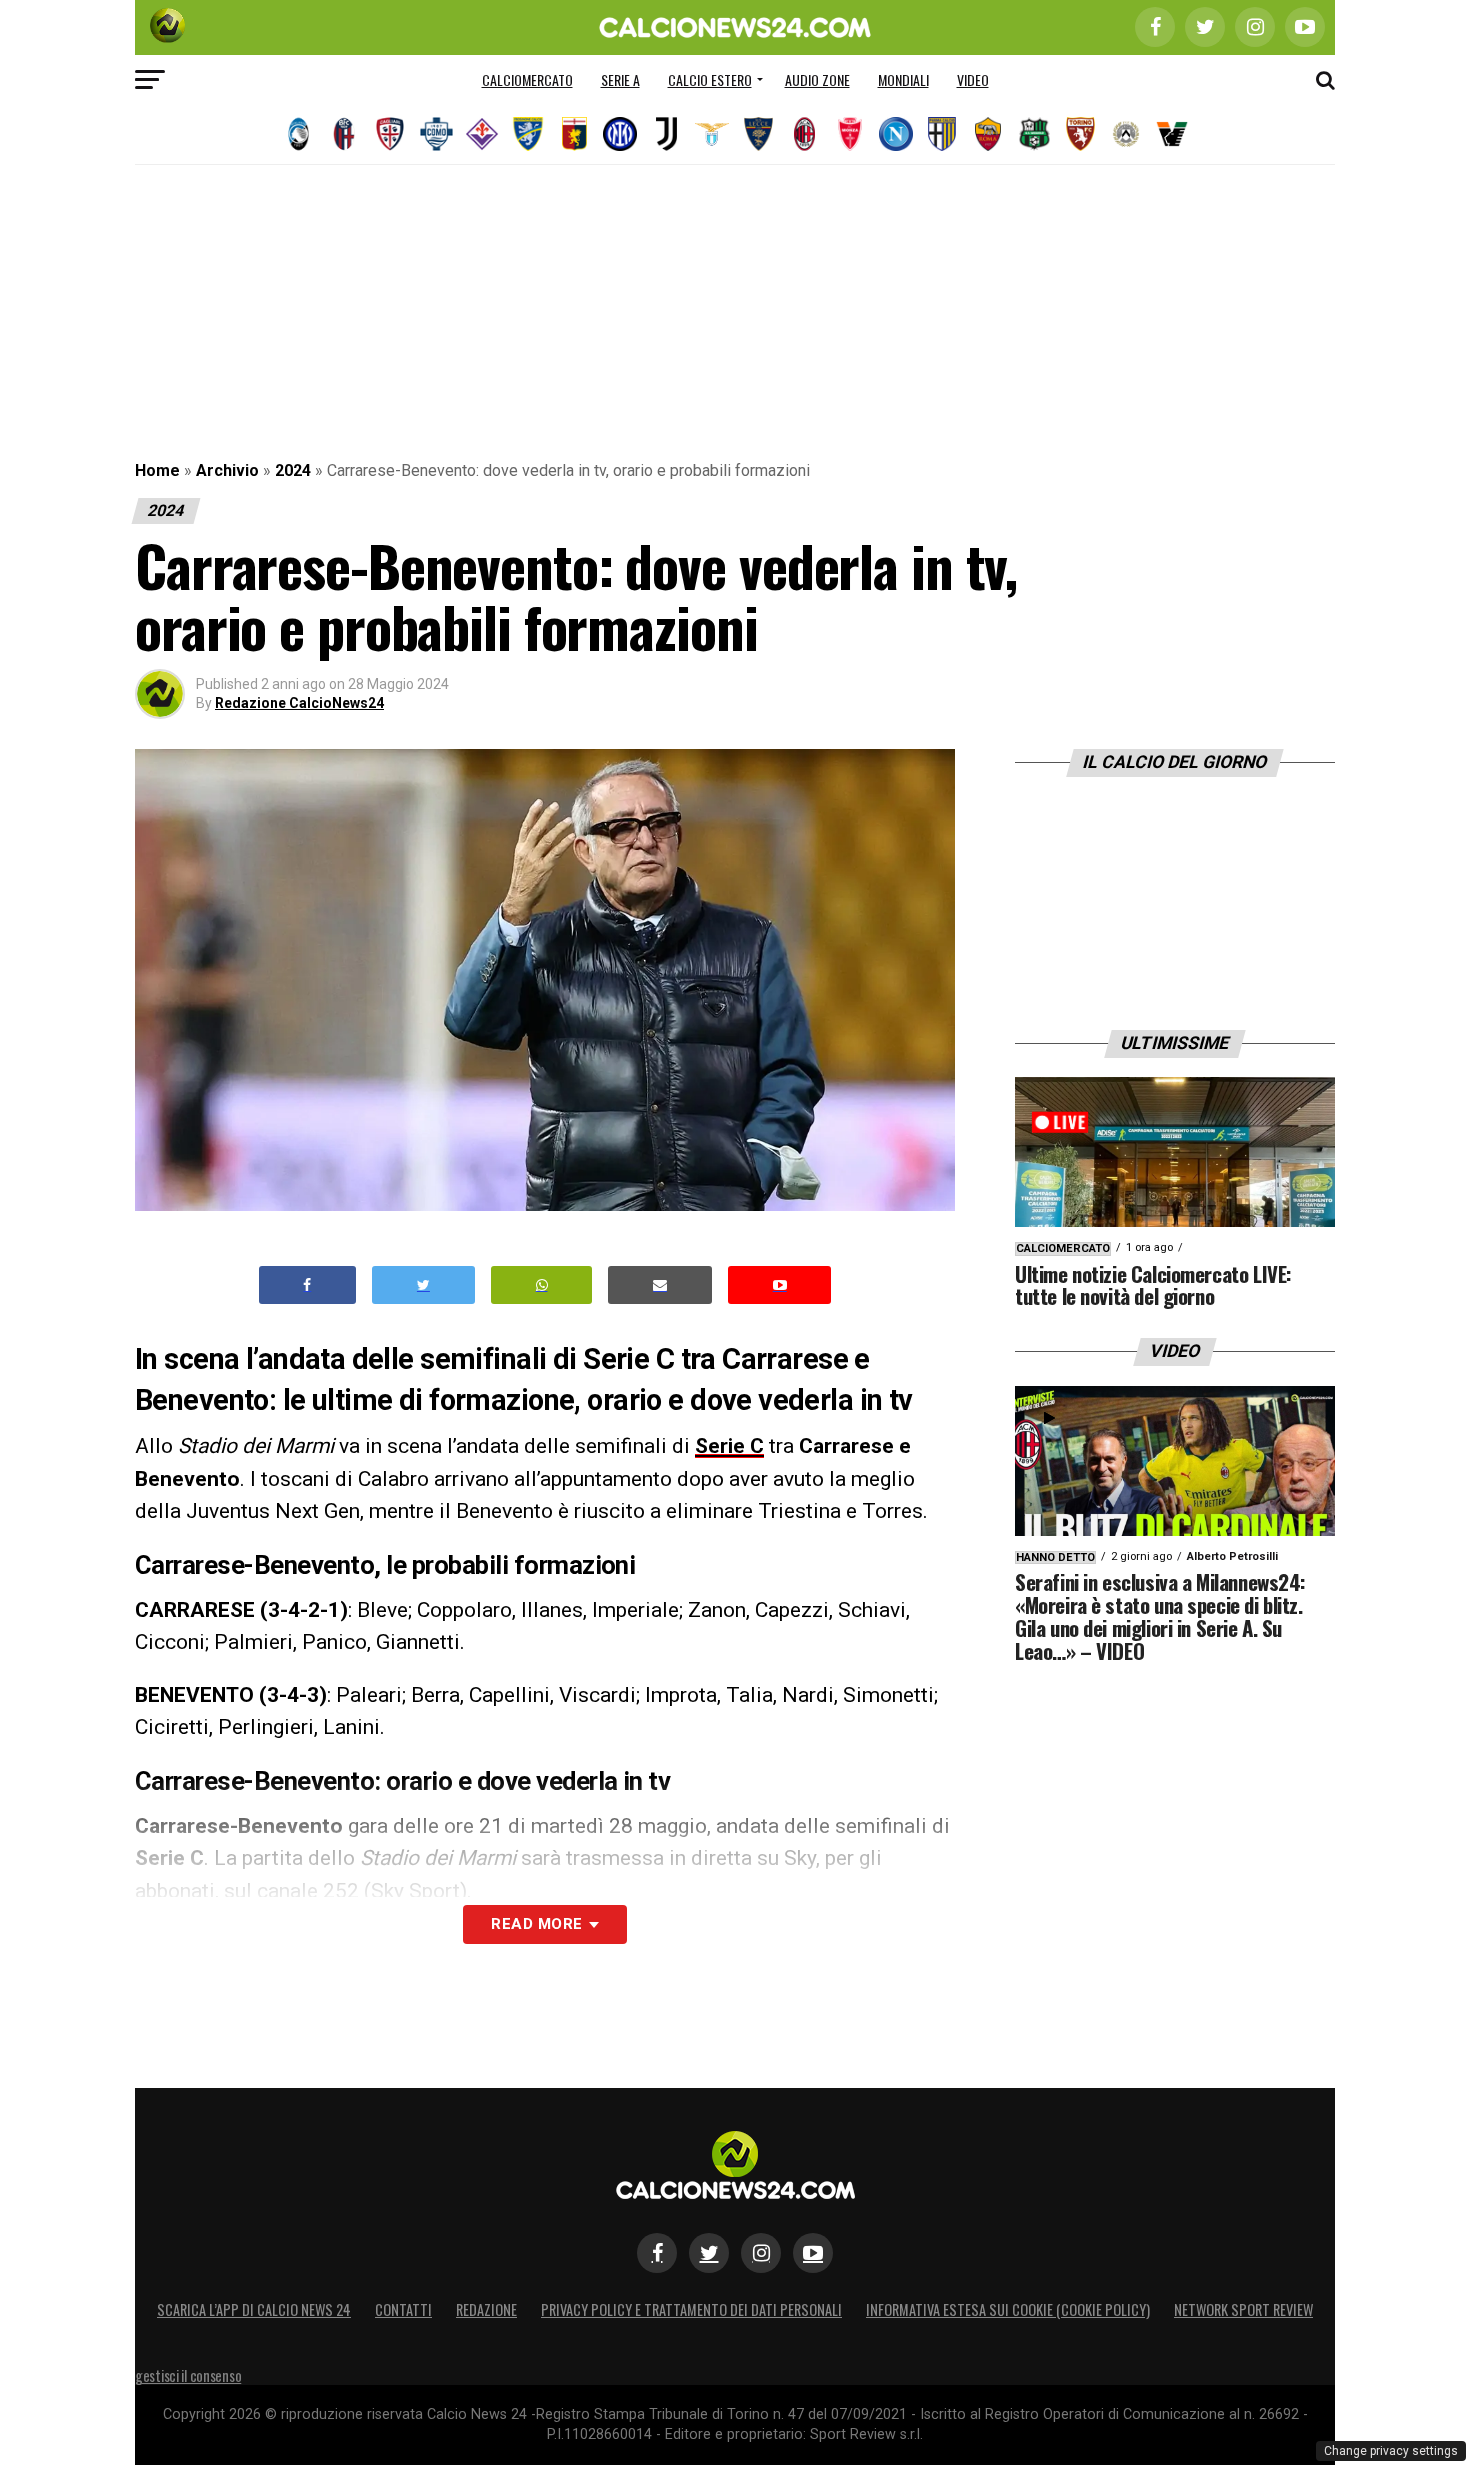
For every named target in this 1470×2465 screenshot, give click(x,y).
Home (157, 470)
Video (973, 79)
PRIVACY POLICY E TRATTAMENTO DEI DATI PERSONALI (691, 2309)
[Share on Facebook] (308, 1285)
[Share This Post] (542, 1285)
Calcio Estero (710, 79)
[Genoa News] (574, 134)
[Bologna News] (344, 134)
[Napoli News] (896, 134)
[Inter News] (620, 134)
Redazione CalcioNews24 (299, 703)
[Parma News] (942, 134)
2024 (293, 470)
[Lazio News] (712, 134)
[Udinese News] (1126, 134)
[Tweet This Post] (423, 1285)
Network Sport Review (1243, 2309)
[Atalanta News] (298, 134)
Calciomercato (527, 79)
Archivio (227, 470)
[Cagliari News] (390, 134)
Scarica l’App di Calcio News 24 (254, 2309)
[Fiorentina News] (482, 134)
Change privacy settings (1391, 2451)
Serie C (729, 1446)
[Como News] (436, 134)
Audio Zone (817, 79)
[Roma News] (988, 134)
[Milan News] (804, 134)
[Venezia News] (1172, 134)
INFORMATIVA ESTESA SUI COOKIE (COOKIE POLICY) (1008, 2309)
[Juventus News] (666, 134)
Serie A (620, 79)
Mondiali (903, 79)
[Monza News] (850, 134)
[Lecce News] (758, 134)
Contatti (403, 2309)
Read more (536, 1924)
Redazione (486, 2309)
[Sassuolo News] (1034, 134)
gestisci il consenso (188, 2375)
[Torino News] (1080, 134)
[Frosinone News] (528, 134)
